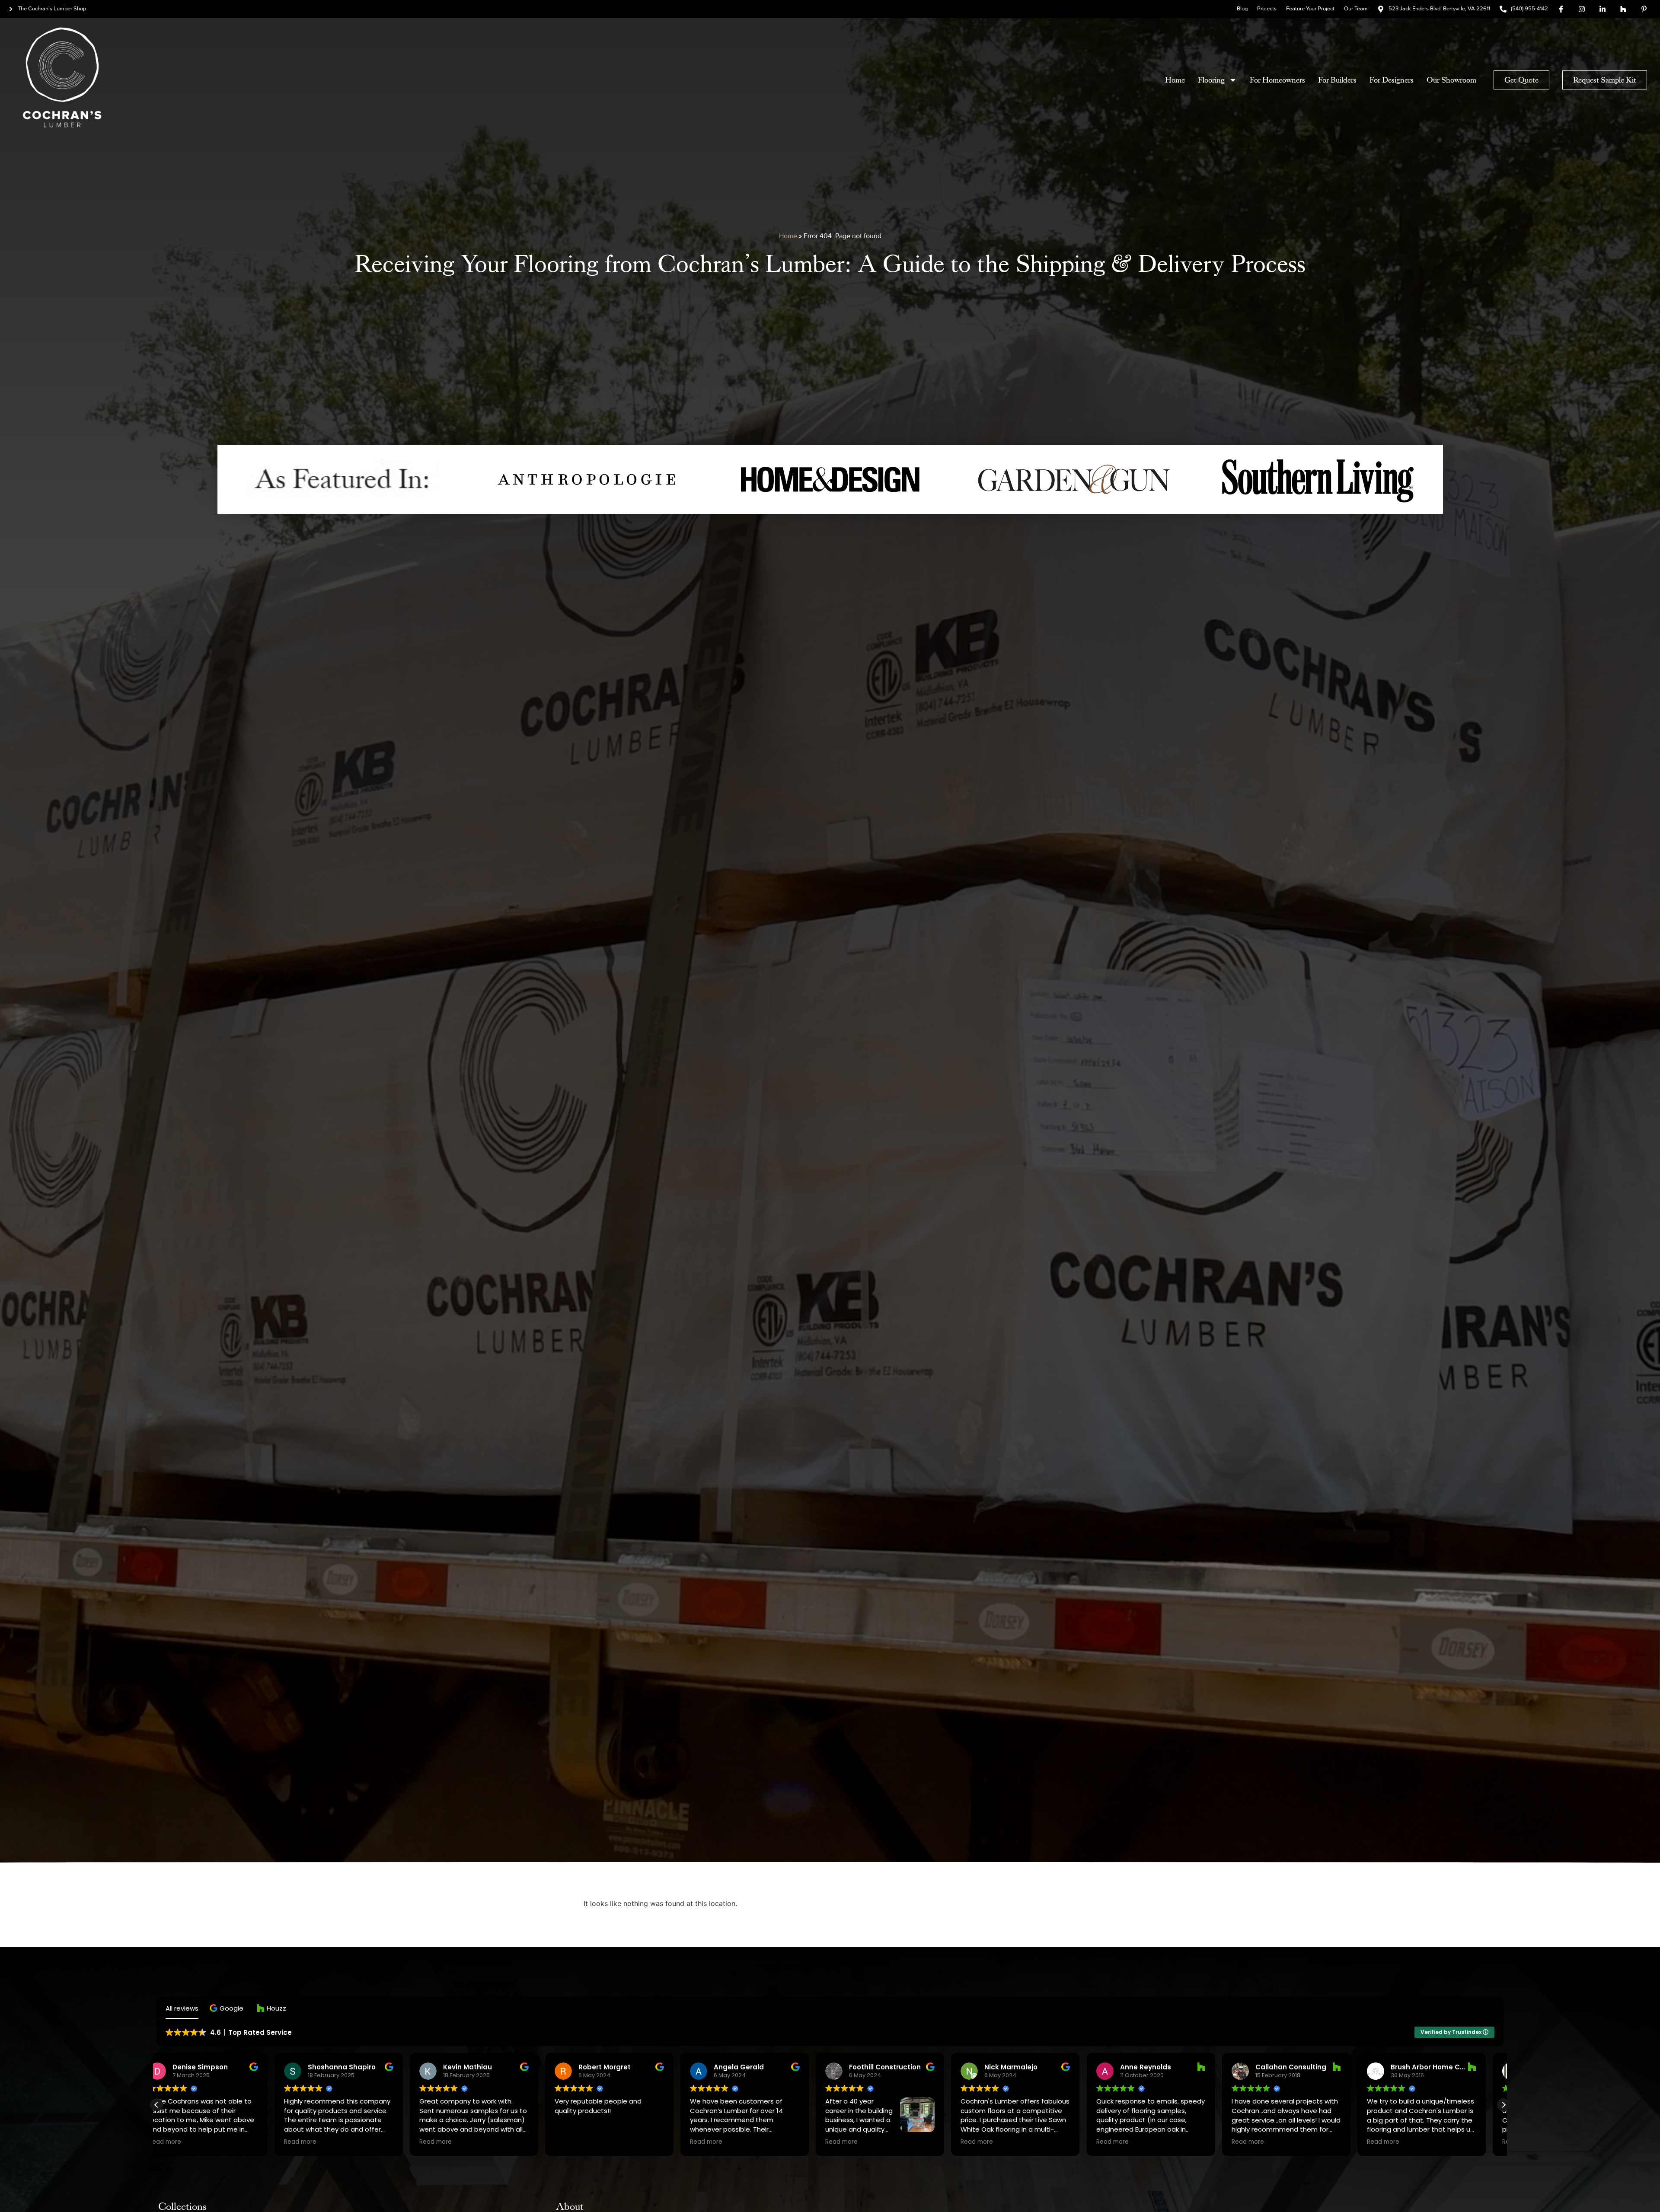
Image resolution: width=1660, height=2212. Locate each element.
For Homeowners (1277, 80)
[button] (228, 2008)
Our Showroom (1451, 80)
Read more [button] (182, 2142)
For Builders (1337, 80)
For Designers (1392, 80)
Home (1175, 80)
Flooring (1211, 80)
